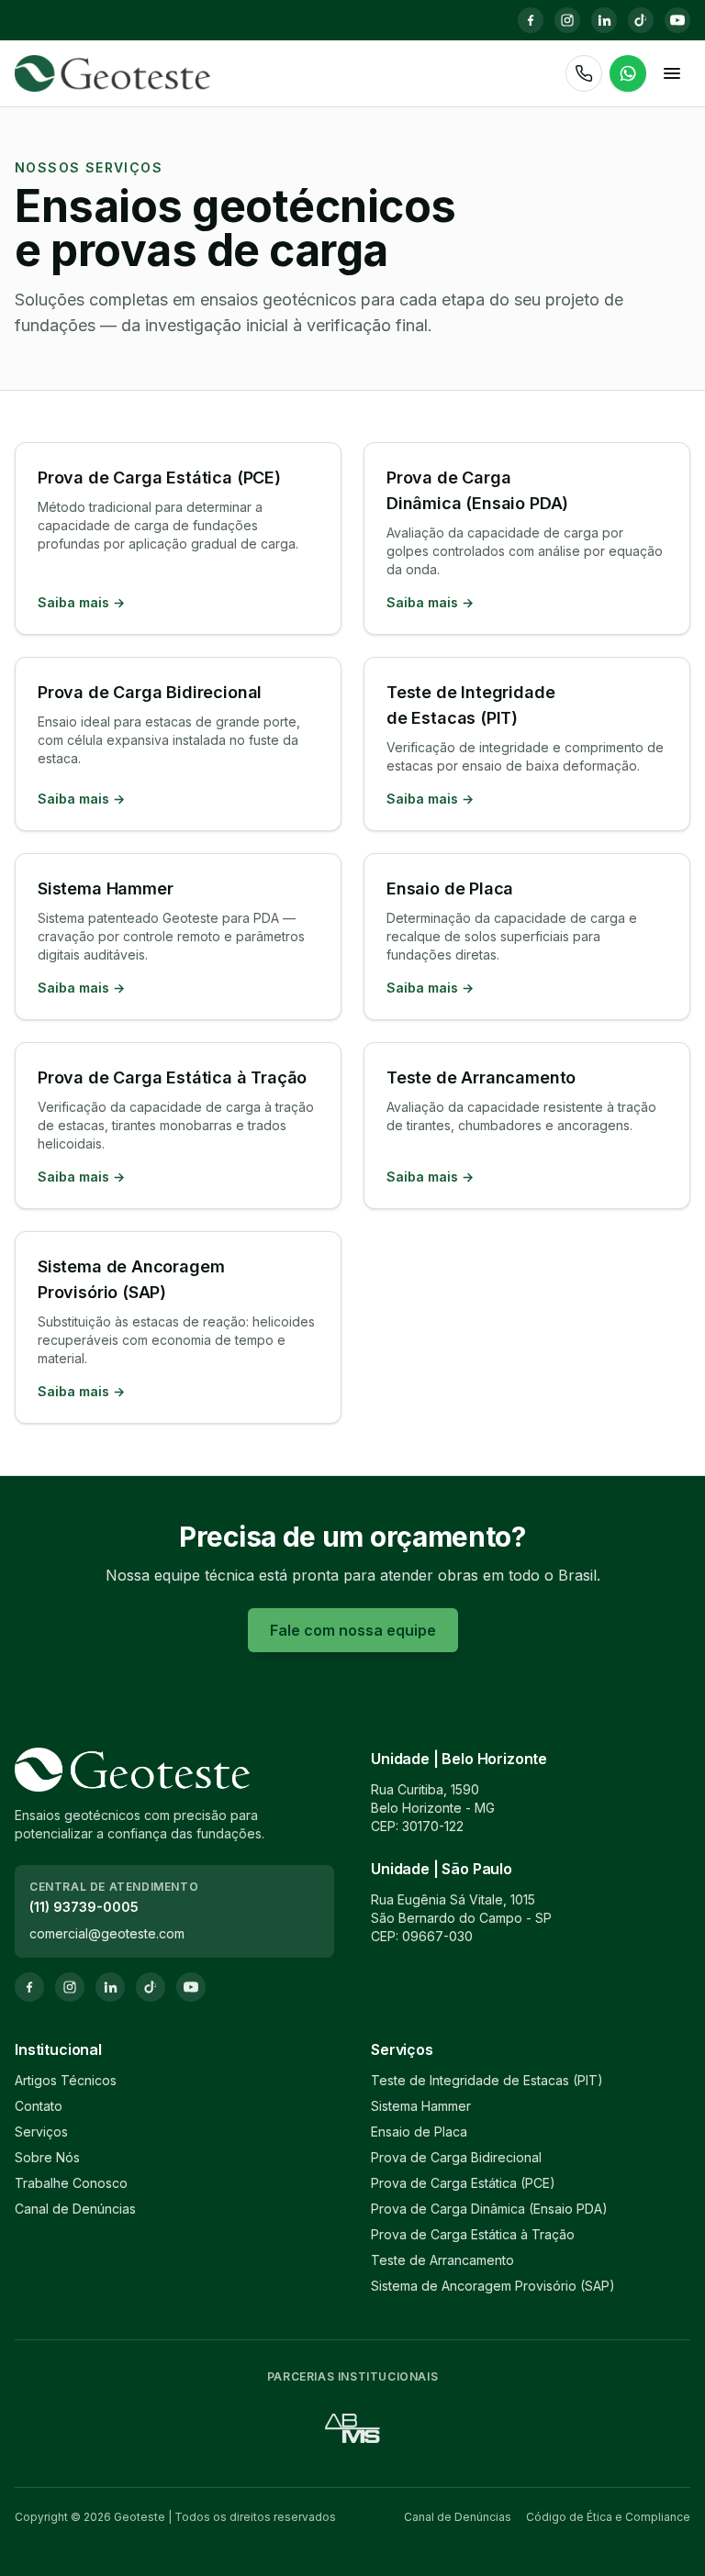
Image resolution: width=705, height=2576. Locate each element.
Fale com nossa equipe (353, 1630)
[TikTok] (641, 20)
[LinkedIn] (110, 1987)
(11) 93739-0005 (84, 1907)
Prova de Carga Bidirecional (456, 2157)
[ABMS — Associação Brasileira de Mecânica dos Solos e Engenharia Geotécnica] (352, 2428)
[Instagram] (567, 20)
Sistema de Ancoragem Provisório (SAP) (493, 2286)
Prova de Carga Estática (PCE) (463, 2183)
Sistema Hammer (421, 2106)
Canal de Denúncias (75, 2209)
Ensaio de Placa (419, 2132)
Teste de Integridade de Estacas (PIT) (487, 2080)
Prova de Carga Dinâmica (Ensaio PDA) (489, 2209)
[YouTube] (677, 20)
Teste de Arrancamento (442, 2260)
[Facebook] (531, 20)
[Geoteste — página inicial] (112, 73)
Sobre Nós (47, 2157)
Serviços (41, 2132)
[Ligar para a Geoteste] (584, 73)
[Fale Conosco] (628, 73)
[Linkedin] (604, 20)
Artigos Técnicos (66, 2080)
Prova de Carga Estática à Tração (473, 2234)
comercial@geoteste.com (107, 1933)
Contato (39, 2106)
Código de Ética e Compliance (608, 2517)
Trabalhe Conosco (71, 2183)
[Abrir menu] (672, 73)
